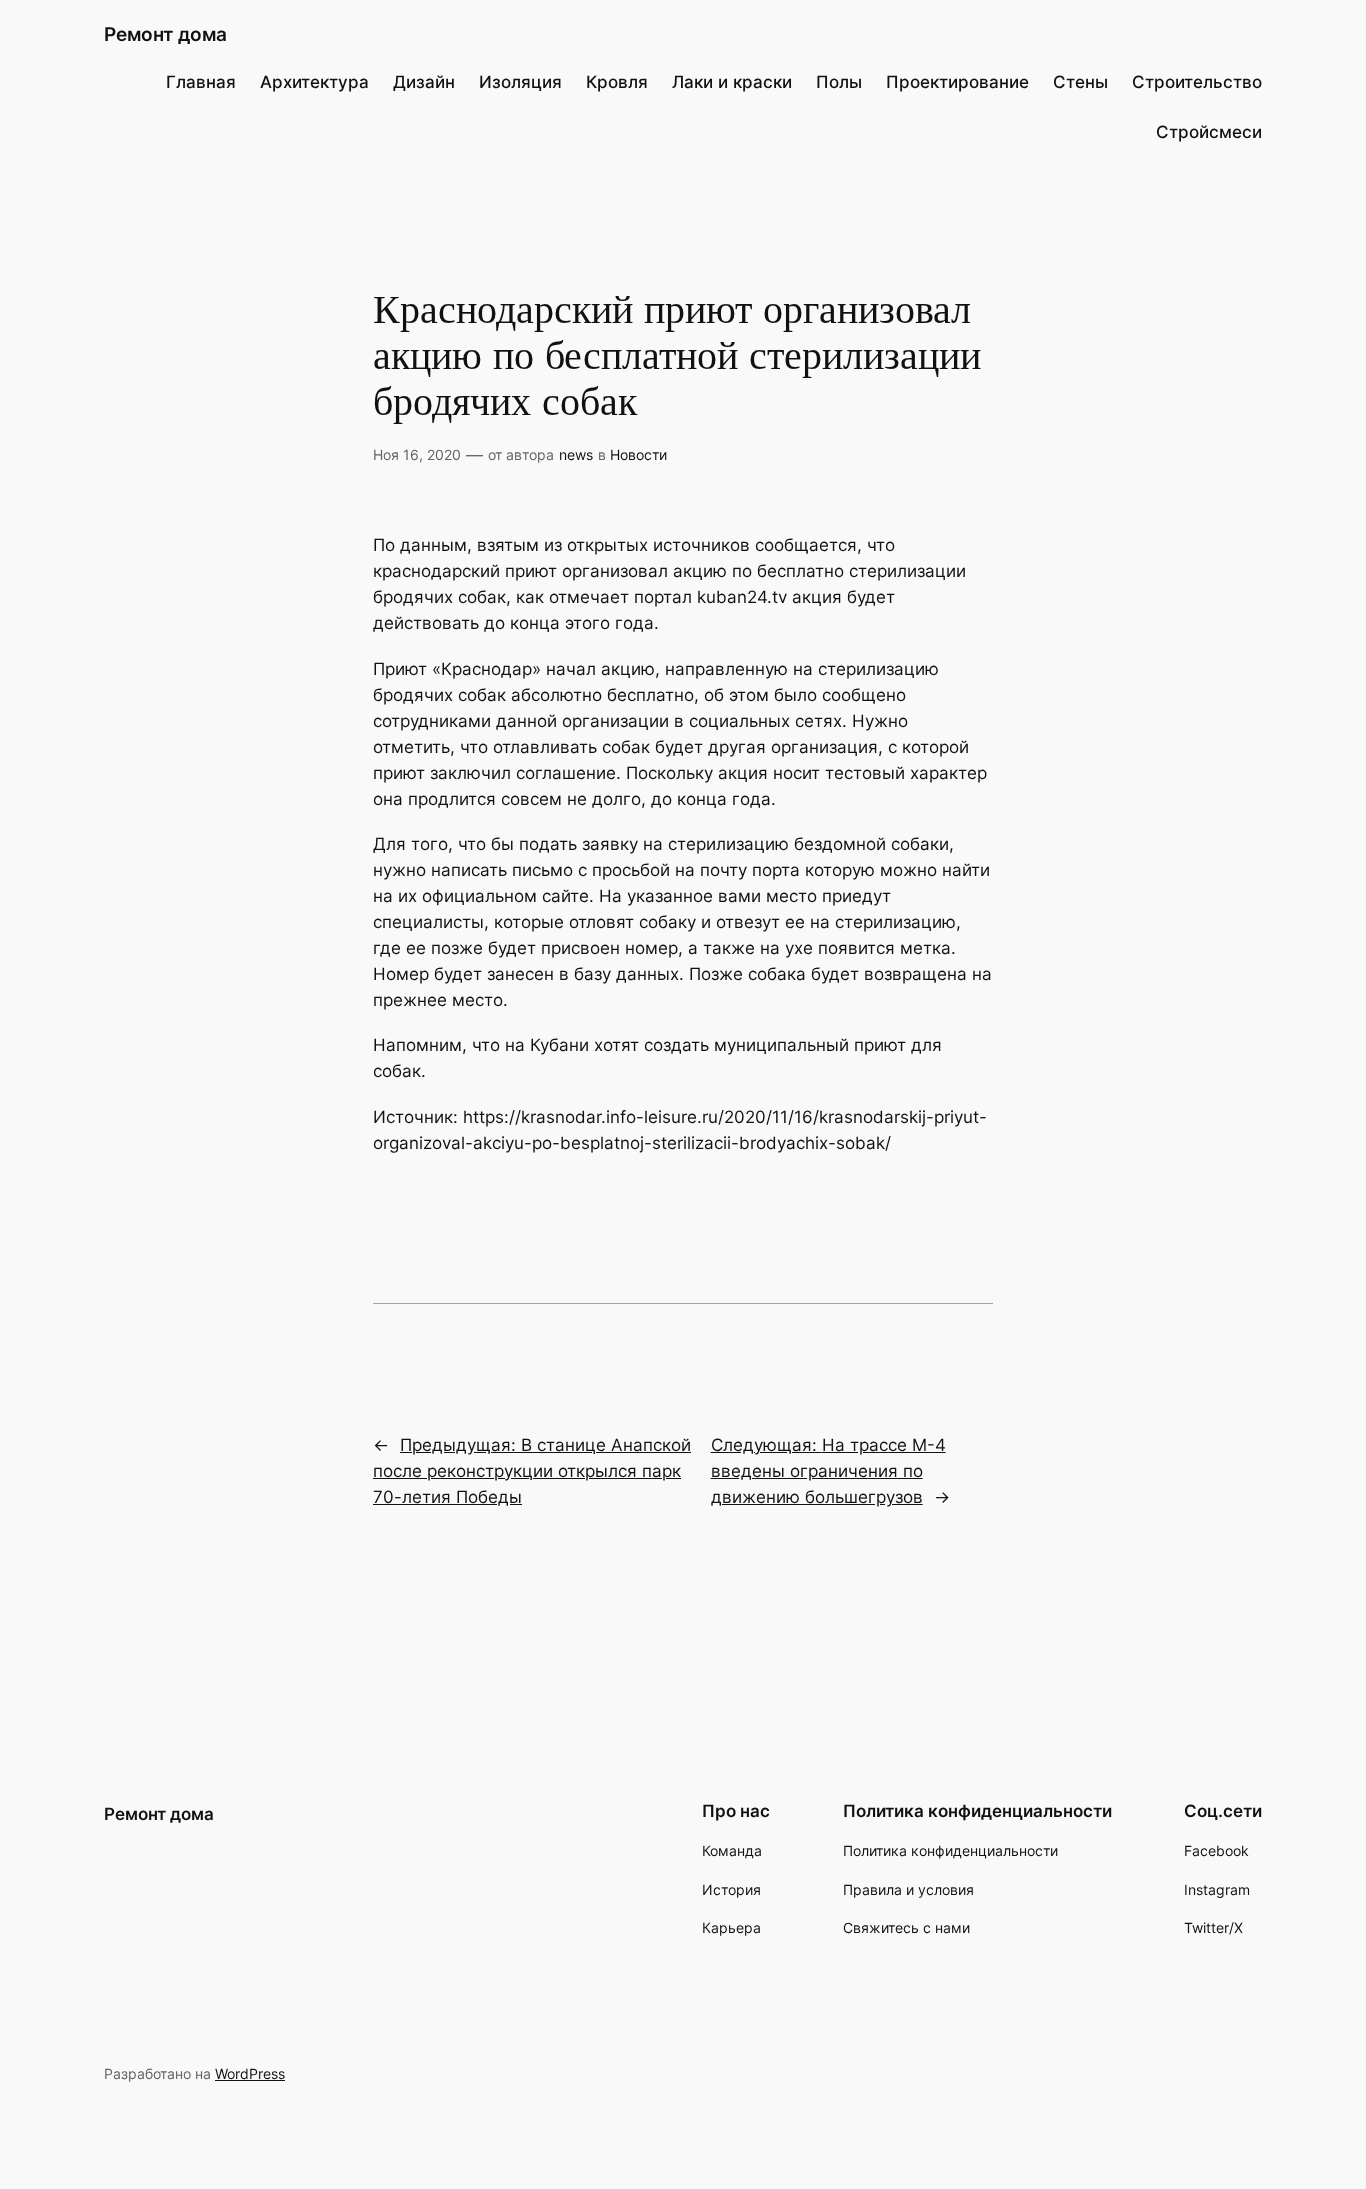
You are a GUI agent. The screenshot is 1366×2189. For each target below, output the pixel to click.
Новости (638, 454)
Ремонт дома (165, 34)
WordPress (250, 2073)
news (576, 454)
